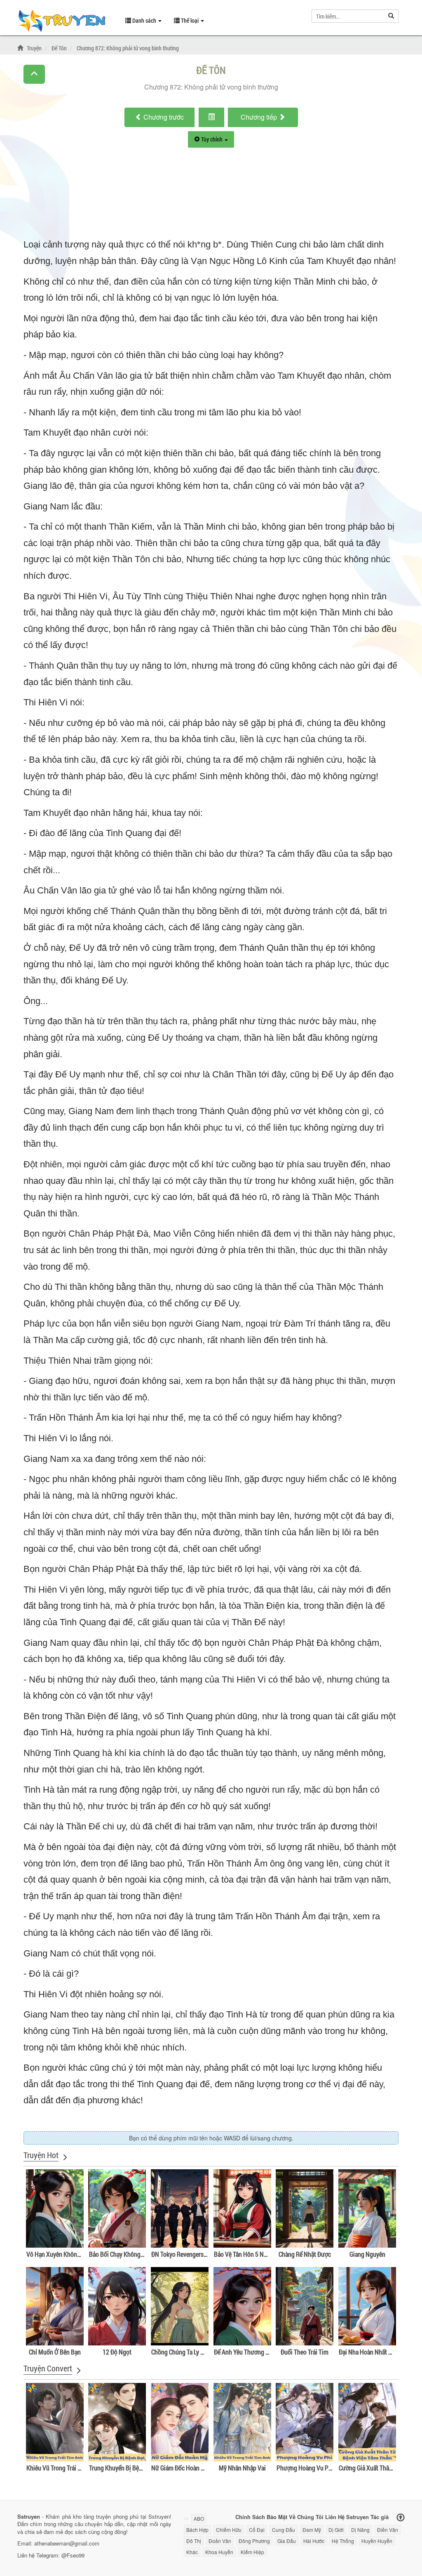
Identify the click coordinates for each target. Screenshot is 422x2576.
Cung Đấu (284, 2530)
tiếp (260, 117)
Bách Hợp (197, 2530)
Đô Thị (194, 2541)
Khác (192, 2552)
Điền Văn (388, 2530)
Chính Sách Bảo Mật (261, 2516)
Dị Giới (336, 2530)
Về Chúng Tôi (306, 2516)
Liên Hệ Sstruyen (347, 2516)
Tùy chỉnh (212, 139)
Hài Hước (314, 2541)
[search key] (348, 16)
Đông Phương (254, 2541)
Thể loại (190, 20)
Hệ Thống (343, 2541)
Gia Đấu (287, 2541)
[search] (391, 16)
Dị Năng (360, 2530)
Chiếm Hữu (229, 2530)
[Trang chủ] (21, 48)
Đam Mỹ (312, 2530)
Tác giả (380, 2516)
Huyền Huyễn (377, 2541)
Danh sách (144, 20)
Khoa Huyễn (219, 2552)
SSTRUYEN (65, 22)
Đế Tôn (211, 70)
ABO (199, 2518)
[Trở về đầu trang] (401, 2518)
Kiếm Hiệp (252, 2552)
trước (164, 117)
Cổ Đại (257, 2530)
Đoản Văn (220, 2541)
